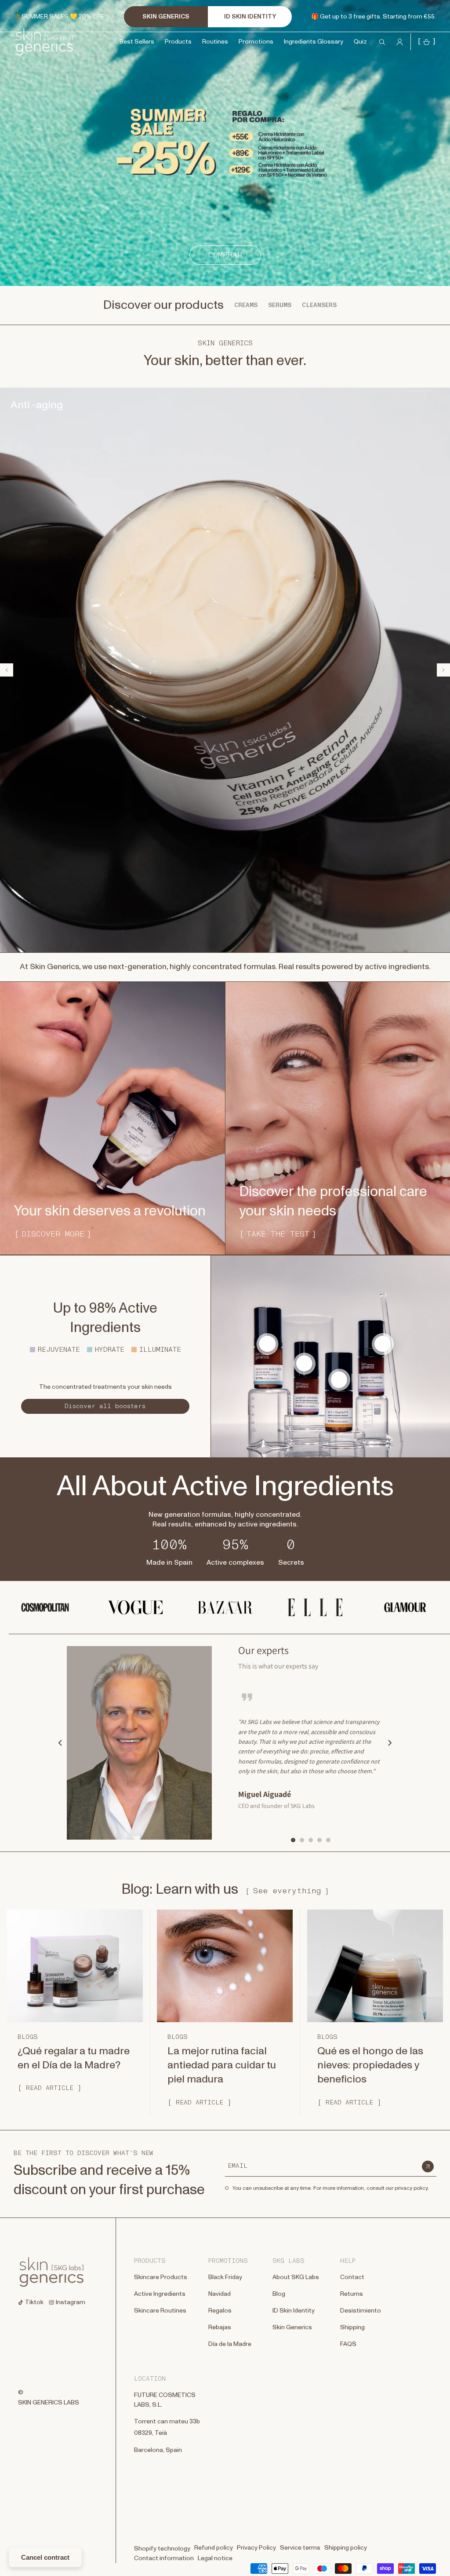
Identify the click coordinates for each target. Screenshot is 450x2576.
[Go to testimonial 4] (319, 1840)
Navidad (220, 2294)
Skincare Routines (160, 2311)
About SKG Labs (296, 2277)
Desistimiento (361, 2311)
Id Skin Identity (250, 17)
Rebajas (220, 2327)
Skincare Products (161, 2277)
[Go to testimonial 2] (302, 1840)
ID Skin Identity (294, 2311)
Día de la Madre (230, 2344)
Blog (279, 2294)
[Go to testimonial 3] (311, 1840)
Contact (352, 2277)
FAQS (348, 2344)
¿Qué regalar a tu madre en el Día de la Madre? (74, 2058)
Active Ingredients (160, 2294)
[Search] (10, 32)
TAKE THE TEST (278, 1234)
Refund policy (214, 2548)
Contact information (164, 2558)
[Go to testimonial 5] (328, 1840)
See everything (287, 1891)
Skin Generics (292, 2327)
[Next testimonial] (390, 1743)
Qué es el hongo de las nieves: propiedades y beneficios (370, 2066)
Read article (50, 2088)
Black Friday (225, 2277)
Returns (352, 2294)
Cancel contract (45, 2557)
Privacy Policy (256, 2548)
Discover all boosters (105, 1406)
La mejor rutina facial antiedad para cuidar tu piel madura (222, 2066)
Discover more (53, 1234)
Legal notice (215, 2558)
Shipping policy (346, 2548)
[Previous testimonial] (60, 1743)
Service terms (300, 2548)
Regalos (220, 2311)
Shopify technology (162, 2549)
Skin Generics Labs (49, 2403)
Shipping (352, 2327)
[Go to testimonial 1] (293, 1840)
